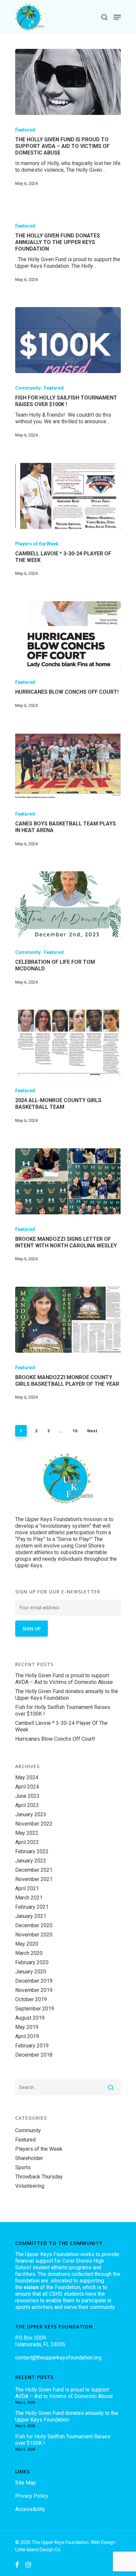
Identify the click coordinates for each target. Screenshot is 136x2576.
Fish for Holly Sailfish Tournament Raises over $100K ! (63, 1710)
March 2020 (29, 1953)
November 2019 (34, 1990)
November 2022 (34, 1824)
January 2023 (31, 1814)
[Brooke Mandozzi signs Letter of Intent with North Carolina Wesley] (68, 1181)
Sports (23, 2167)
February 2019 (32, 2046)
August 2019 (30, 2018)
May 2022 (27, 1833)
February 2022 (32, 1851)
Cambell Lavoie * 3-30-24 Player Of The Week (61, 1726)
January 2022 (31, 1861)
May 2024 (27, 1777)
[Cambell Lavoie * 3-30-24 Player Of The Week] (68, 496)
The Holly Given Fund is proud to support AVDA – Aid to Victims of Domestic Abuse (64, 1679)
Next (92, 1431)
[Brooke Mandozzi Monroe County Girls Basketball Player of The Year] (68, 1320)
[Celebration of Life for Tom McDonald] (68, 904)
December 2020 (34, 1925)
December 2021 (34, 1870)
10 (75, 1431)
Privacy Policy (32, 2496)
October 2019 (31, 1999)
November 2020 (34, 1935)
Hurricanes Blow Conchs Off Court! (55, 1739)
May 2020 (27, 1944)
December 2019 (34, 1981)
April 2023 (27, 1805)
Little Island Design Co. (38, 2550)
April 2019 (27, 2036)
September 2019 (35, 2009)
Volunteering (30, 2186)
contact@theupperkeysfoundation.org (58, 2358)
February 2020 (32, 1962)
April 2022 (27, 1842)
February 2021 (32, 1907)
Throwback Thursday (39, 2177)
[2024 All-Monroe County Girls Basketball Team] (68, 1043)
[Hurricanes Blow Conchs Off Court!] (68, 634)
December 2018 (34, 2055)
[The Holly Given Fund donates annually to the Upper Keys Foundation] (68, 256)
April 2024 (27, 1787)
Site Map (26, 2483)
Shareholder (29, 2158)
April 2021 (27, 1888)
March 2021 (29, 1898)
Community (28, 388)
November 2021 (34, 1879)
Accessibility (30, 2509)
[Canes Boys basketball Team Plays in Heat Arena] (68, 766)
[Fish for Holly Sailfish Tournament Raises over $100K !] (68, 340)
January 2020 (31, 1972)
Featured (25, 130)
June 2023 (27, 1796)
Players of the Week (37, 544)
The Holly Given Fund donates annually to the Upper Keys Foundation (67, 1695)
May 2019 (27, 2027)
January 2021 (31, 1916)
